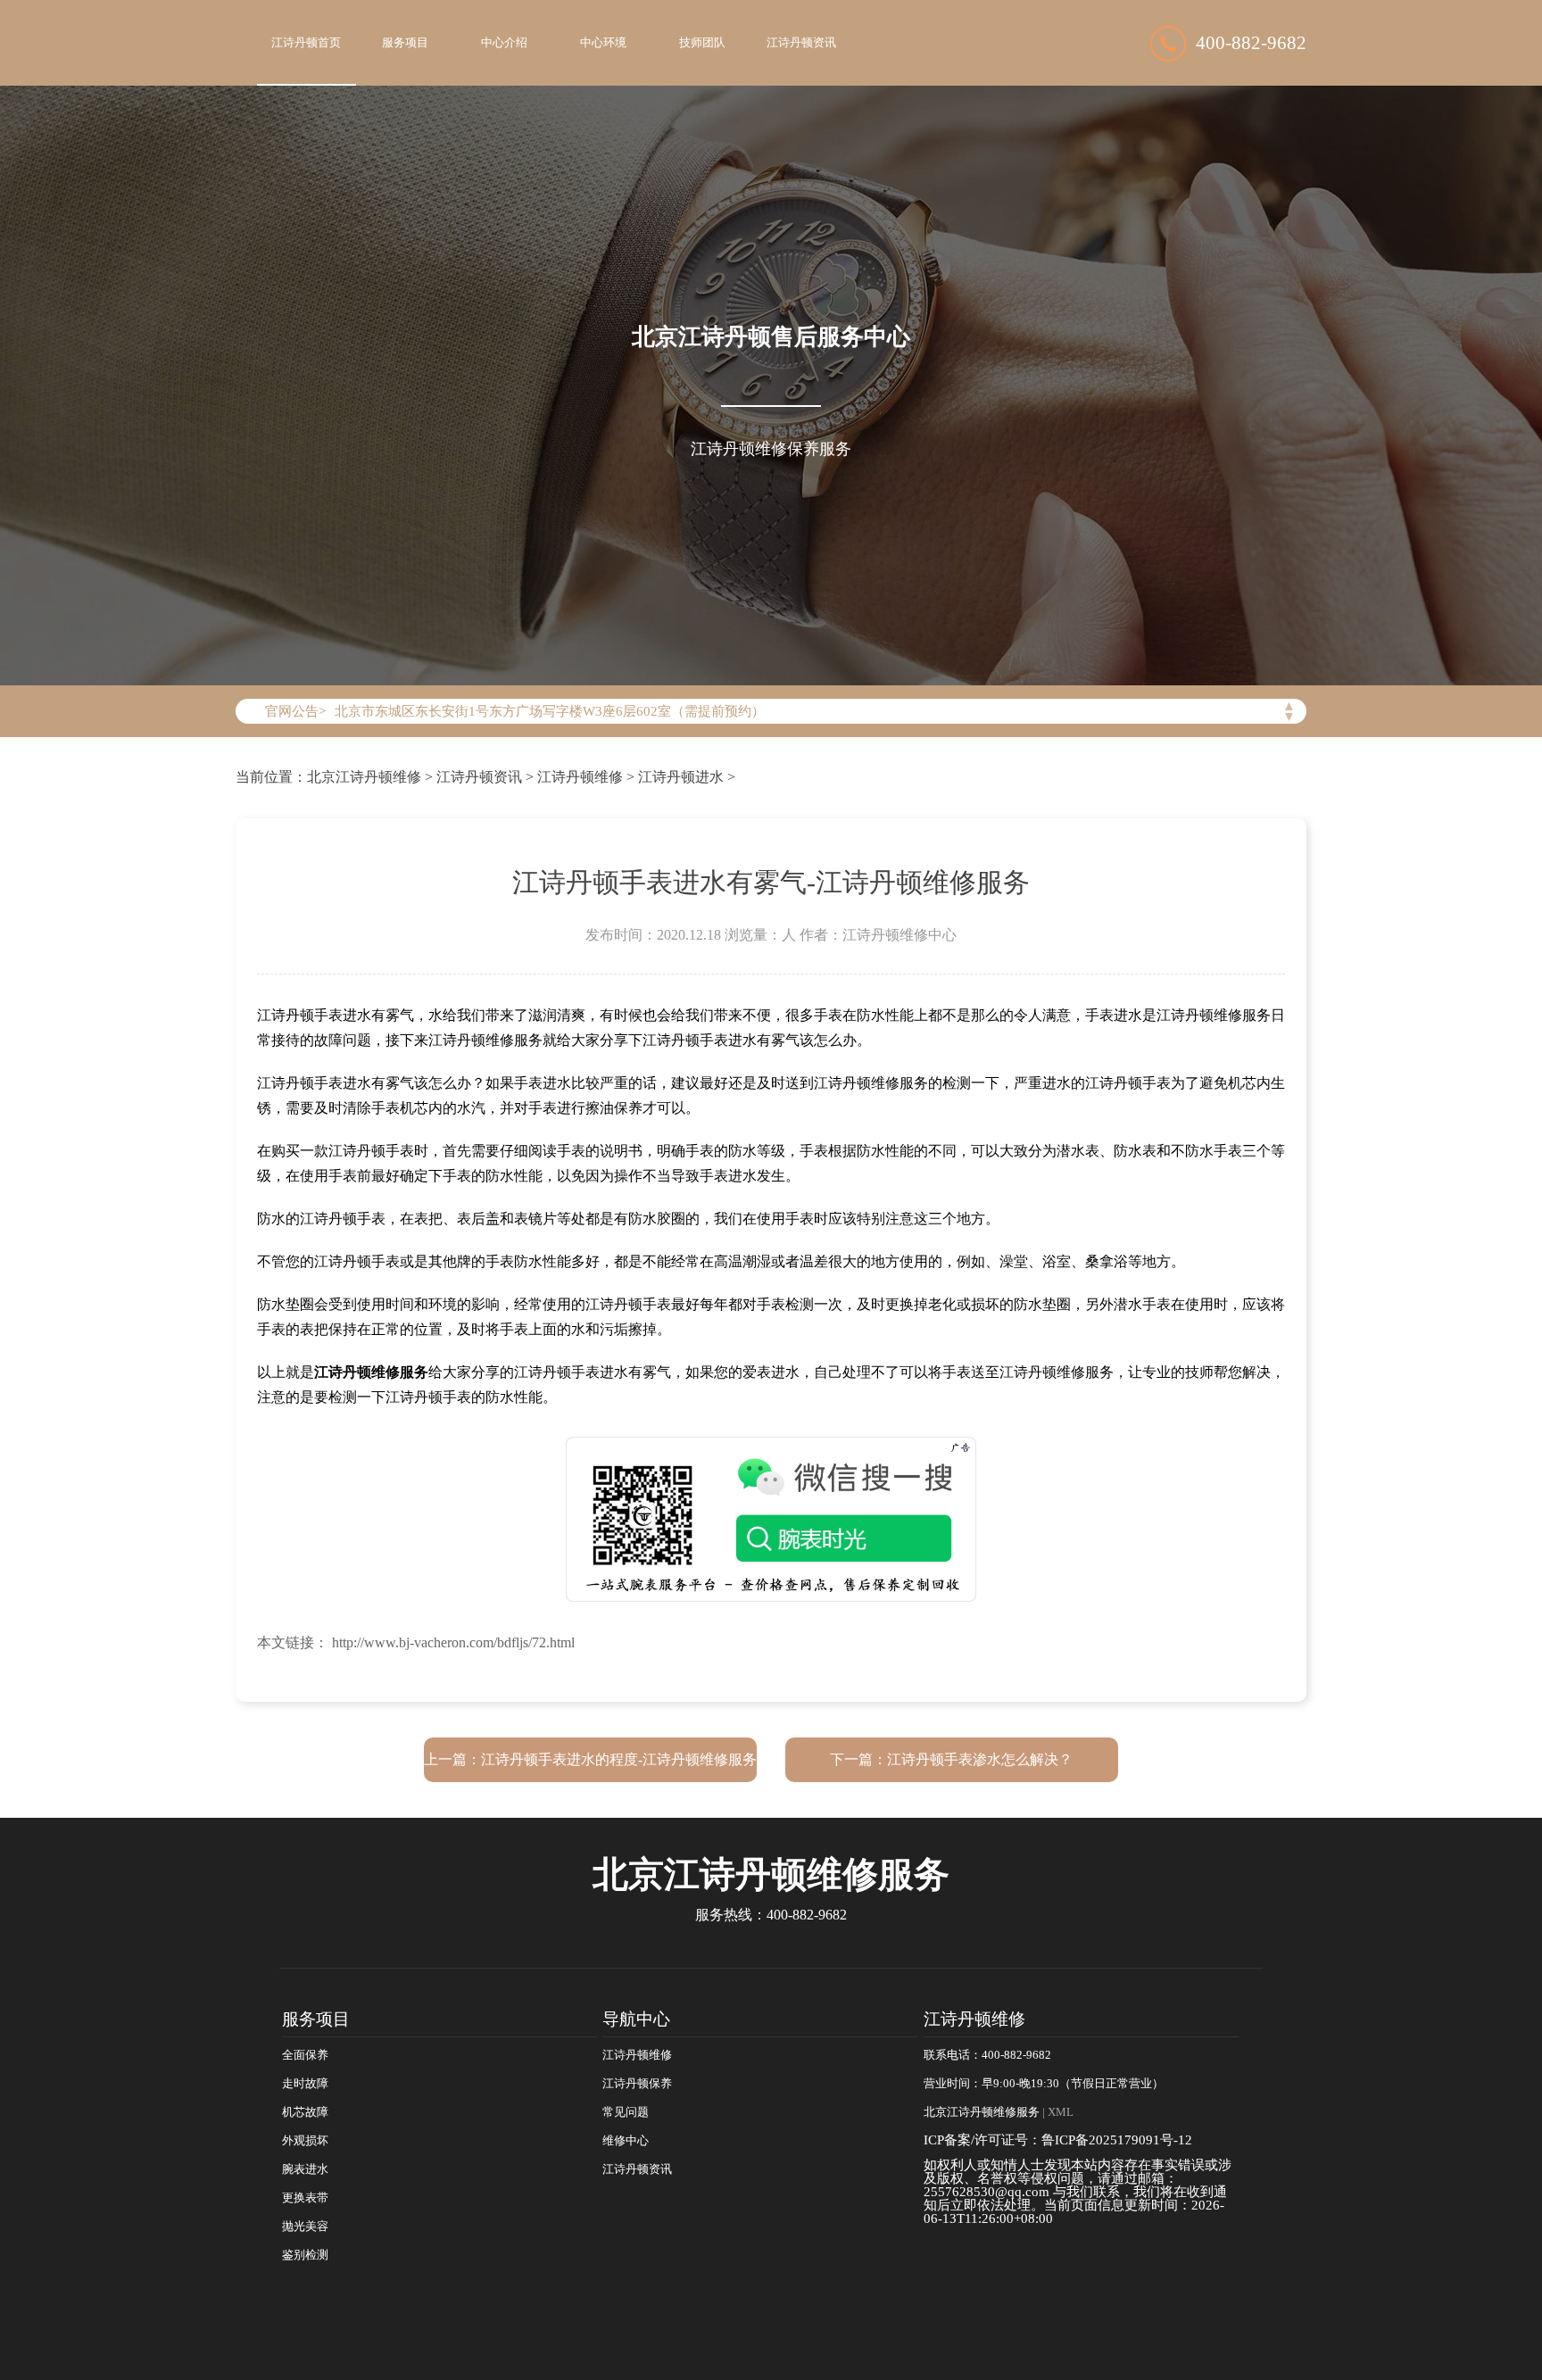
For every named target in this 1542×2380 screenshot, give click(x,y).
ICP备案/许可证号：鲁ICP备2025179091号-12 (1058, 2140)
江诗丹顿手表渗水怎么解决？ (980, 1759)
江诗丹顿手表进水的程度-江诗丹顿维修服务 (619, 1759)
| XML (1057, 2112)
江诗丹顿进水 (681, 777)
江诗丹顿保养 (637, 2084)
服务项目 (405, 43)
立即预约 (772, 1217)
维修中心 (626, 2141)
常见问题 (626, 2112)
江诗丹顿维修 (580, 777)
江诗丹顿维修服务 (371, 1372)
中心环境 (603, 43)
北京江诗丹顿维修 (364, 777)
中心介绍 (504, 43)
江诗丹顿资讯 (801, 43)
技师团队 (702, 43)
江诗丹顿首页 (306, 43)
